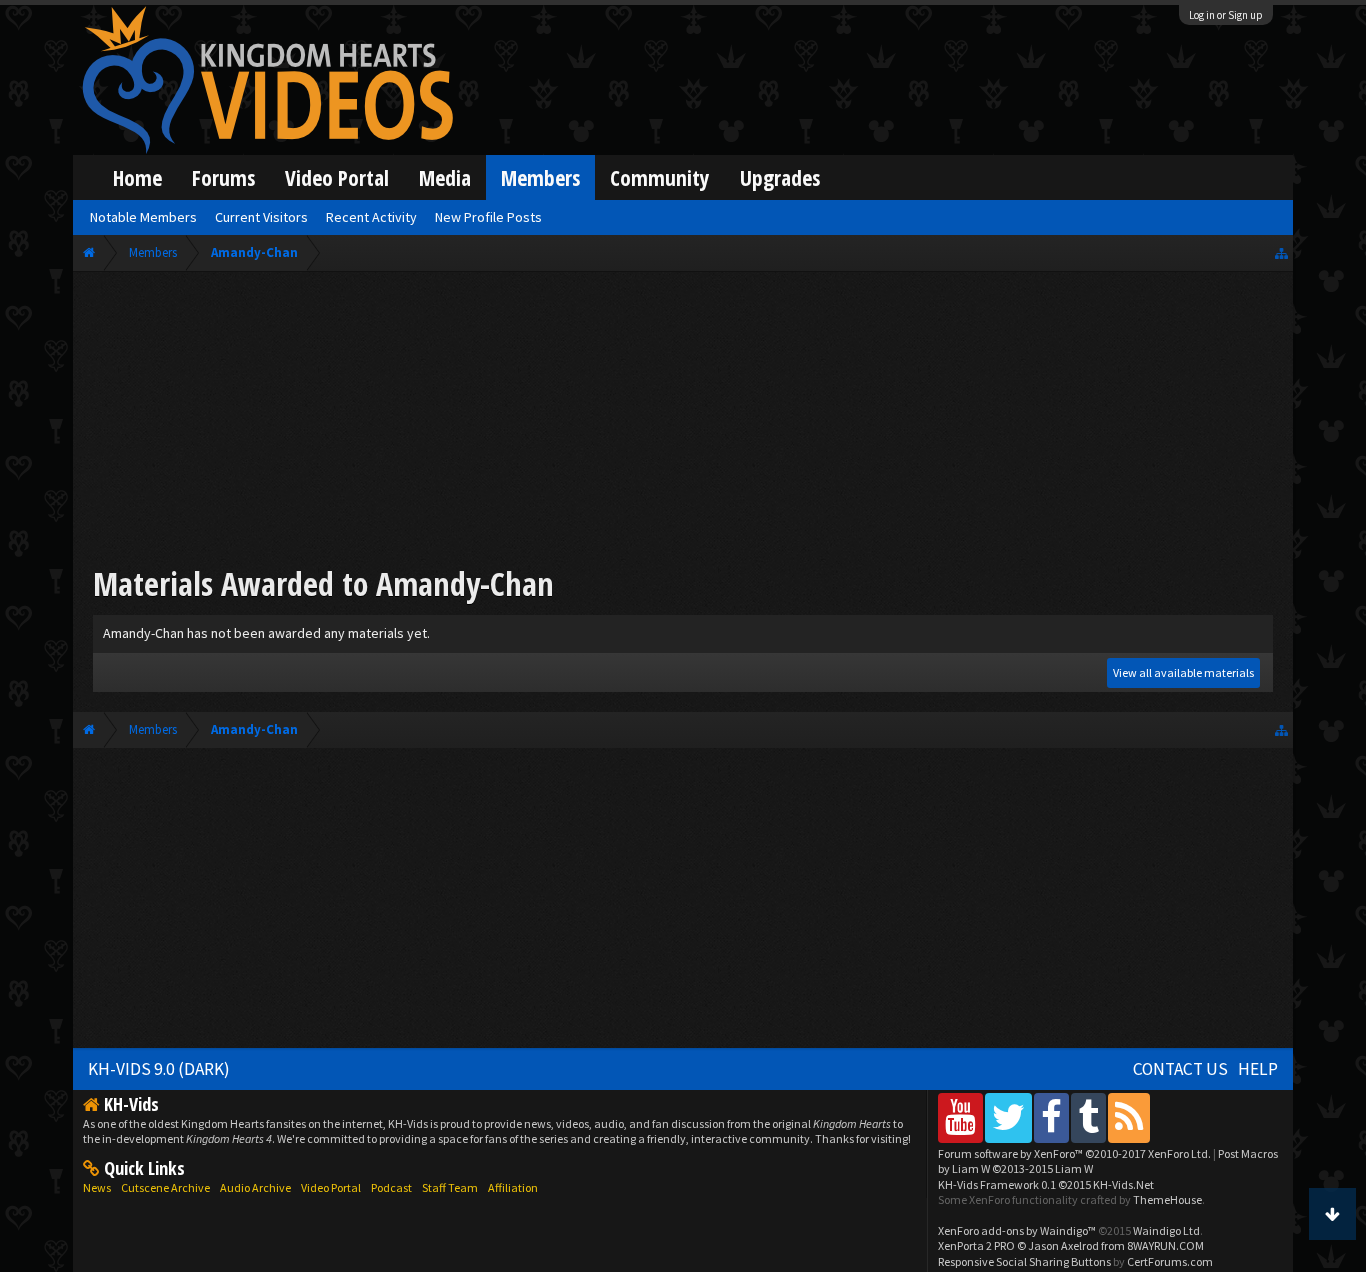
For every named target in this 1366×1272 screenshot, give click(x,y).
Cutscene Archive (165, 1187)
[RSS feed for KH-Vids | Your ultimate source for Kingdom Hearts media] (1129, 1117)
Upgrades (780, 177)
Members (540, 177)
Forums (223, 177)
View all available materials (1183, 672)
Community (660, 177)
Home (137, 177)
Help (1258, 1069)
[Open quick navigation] (1281, 252)
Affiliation (513, 1187)
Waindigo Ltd (1166, 1230)
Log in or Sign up (1226, 15)
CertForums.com (1170, 1261)
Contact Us (1180, 1069)
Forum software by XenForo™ (1074, 1153)
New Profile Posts (488, 217)
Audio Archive (255, 1187)
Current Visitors (261, 217)
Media (445, 177)
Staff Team (450, 1187)
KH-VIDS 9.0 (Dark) (159, 1069)
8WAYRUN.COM (1165, 1245)
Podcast (391, 1187)
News (97, 1187)
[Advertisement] (683, 422)
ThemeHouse (1167, 1199)
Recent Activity (371, 217)
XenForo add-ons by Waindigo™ (1017, 1230)
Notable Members (143, 217)
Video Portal (337, 177)
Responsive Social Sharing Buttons (1024, 1261)
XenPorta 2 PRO (976, 1245)
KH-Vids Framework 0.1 (1046, 1184)
